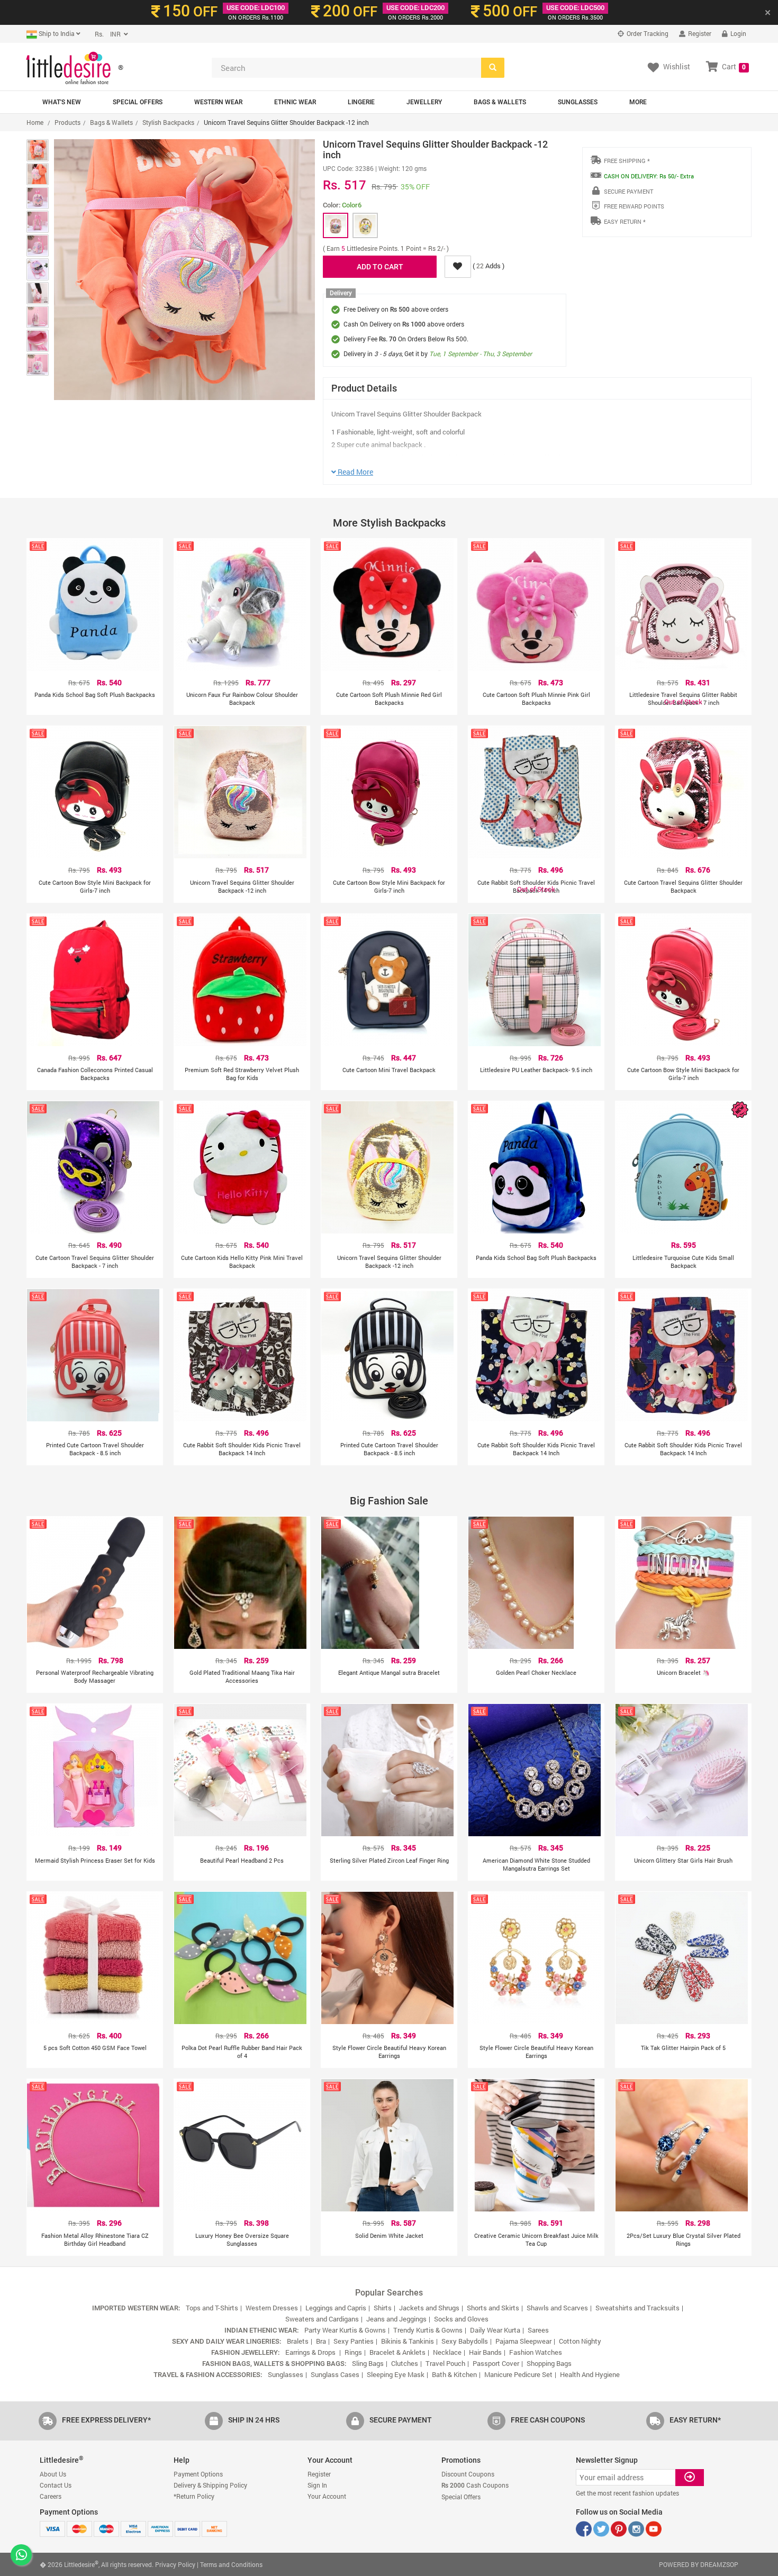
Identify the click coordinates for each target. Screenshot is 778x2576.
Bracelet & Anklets (397, 2352)
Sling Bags (368, 2363)
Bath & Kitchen (454, 2374)
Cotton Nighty (580, 2341)
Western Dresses (272, 2308)
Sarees (538, 2330)
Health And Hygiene (590, 2374)
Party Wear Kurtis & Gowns (345, 2330)
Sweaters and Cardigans (322, 2319)
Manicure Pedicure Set (518, 2374)
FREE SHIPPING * (627, 161)
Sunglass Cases (335, 2374)
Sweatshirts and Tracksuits (637, 2308)
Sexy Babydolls (465, 2341)
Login (738, 33)
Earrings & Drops (311, 2352)
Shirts (383, 2308)
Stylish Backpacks (168, 122)
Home (35, 122)
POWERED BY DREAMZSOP (699, 2564)
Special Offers (138, 102)
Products (67, 122)
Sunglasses (578, 102)
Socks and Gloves (461, 2319)
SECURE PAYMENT (628, 191)
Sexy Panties (354, 2341)
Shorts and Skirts (493, 2308)
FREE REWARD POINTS (634, 206)
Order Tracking (647, 33)
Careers (51, 2496)
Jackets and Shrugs (429, 2308)
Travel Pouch (445, 2363)
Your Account (327, 2496)
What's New (62, 102)
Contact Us (56, 2485)
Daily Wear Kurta (495, 2330)
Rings (353, 2352)
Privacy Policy (175, 2564)
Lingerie (361, 102)
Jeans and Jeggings (396, 2319)
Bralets (298, 2341)
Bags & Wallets (500, 102)
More (638, 102)
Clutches (405, 2363)
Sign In (317, 2485)
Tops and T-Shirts (212, 2308)
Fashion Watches (536, 2352)
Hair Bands (485, 2352)
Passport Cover (496, 2363)
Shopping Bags (549, 2363)
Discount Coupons (468, 2474)
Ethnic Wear (295, 102)
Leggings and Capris (336, 2308)
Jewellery (424, 102)
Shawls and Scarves (557, 2308)
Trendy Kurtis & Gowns (428, 2330)
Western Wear (218, 102)
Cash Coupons (475, 2485)
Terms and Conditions (231, 2564)
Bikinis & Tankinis (408, 2341)
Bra (321, 2341)
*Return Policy (194, 2496)
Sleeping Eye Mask (396, 2374)
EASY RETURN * (625, 221)
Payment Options (198, 2474)
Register (699, 33)
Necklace (447, 2352)
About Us (53, 2474)
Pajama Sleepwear (523, 2341)
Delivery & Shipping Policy (210, 2485)
